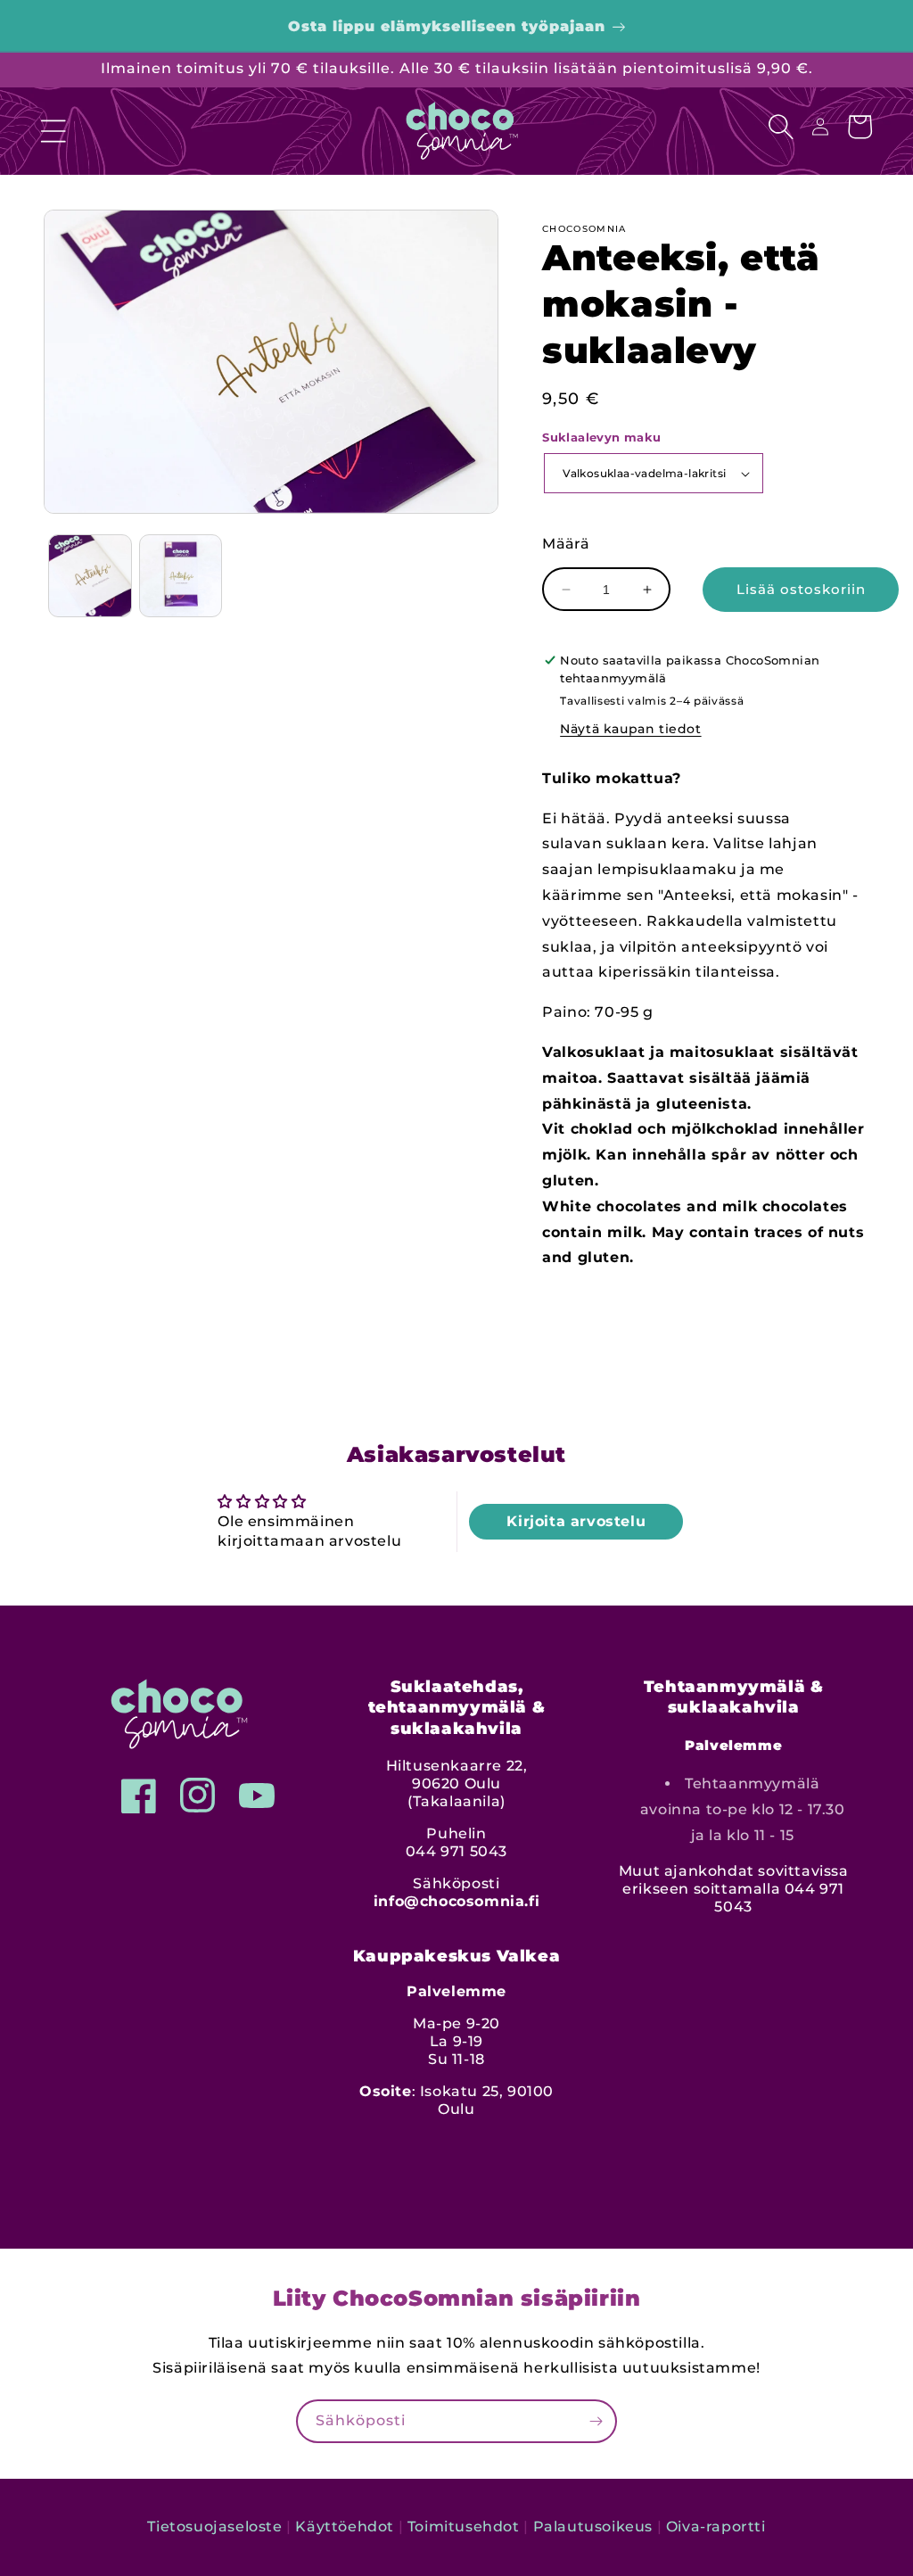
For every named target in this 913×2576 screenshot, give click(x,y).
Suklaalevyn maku (601, 437)
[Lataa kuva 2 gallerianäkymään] (181, 576)
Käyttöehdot (345, 2526)
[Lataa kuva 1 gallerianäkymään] (90, 576)
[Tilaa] (596, 2421)
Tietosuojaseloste (214, 2526)
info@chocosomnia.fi (456, 1901)
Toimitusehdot (464, 2526)
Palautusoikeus (593, 2526)
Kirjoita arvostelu (576, 1521)
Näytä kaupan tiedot (630, 729)
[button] (53, 127)
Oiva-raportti (716, 2526)
